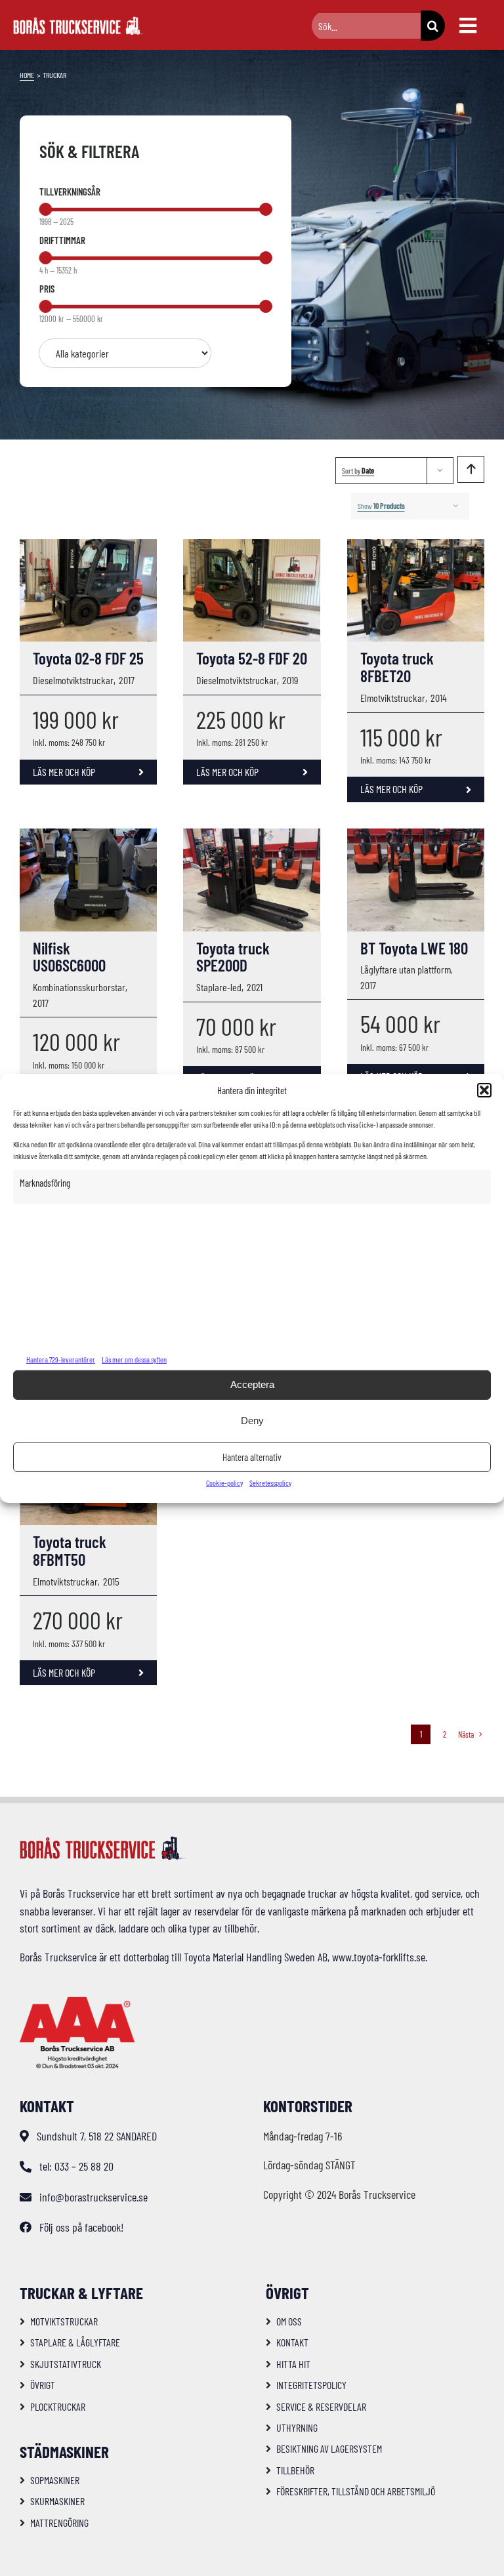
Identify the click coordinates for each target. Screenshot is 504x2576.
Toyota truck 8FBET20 (397, 667)
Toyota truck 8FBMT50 (70, 1550)
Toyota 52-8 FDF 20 (252, 658)
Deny (252, 1421)
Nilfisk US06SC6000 (69, 957)
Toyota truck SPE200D (233, 957)
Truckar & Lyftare (81, 2293)
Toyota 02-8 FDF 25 (88, 658)
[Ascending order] (471, 469)
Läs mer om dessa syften (134, 1359)
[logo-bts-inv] (79, 22)
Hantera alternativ (252, 1457)
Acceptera (252, 1384)
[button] (484, 1090)
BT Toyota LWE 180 (414, 948)
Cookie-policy (224, 1482)
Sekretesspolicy (270, 1482)
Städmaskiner (64, 2451)
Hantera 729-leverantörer (61, 1359)
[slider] (45, 209)
